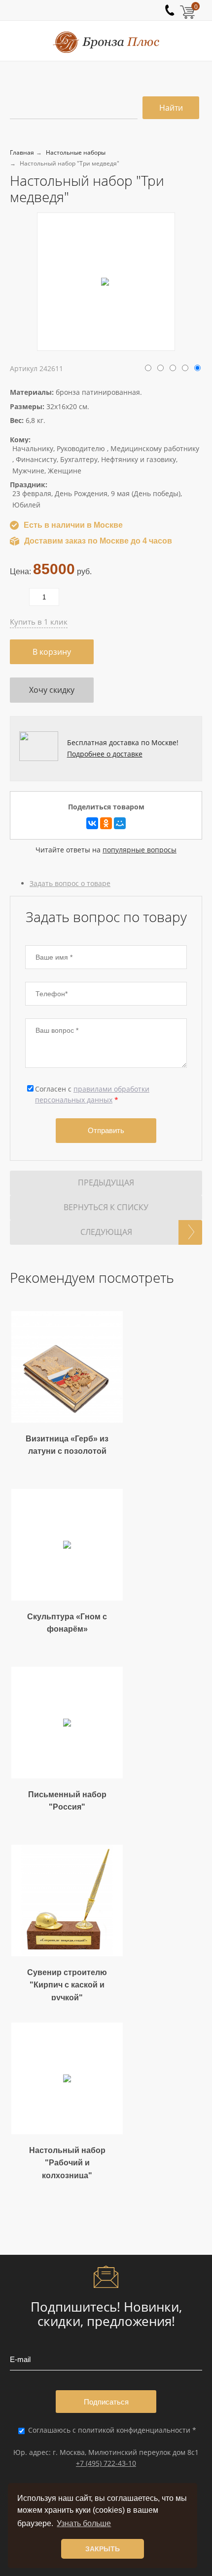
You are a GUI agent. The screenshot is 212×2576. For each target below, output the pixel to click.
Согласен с (92, 1094)
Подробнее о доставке (105, 754)
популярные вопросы (140, 850)
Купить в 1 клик (39, 622)
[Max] (136, 6)
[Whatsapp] (124, 6)
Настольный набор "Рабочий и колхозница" (67, 2163)
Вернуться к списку (106, 1207)
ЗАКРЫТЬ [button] (103, 2549)
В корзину (52, 652)
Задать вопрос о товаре (70, 883)
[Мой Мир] (120, 823)
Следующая (106, 1232)
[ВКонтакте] (92, 823)
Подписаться (106, 2402)
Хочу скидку (52, 690)
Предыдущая (106, 1182)
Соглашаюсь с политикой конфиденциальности (110, 2430)
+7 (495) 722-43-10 (106, 2463)
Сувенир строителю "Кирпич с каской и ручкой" (67, 1985)
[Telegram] (130, 6)
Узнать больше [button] (84, 2523)
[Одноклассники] (106, 823)
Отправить (106, 1130)
